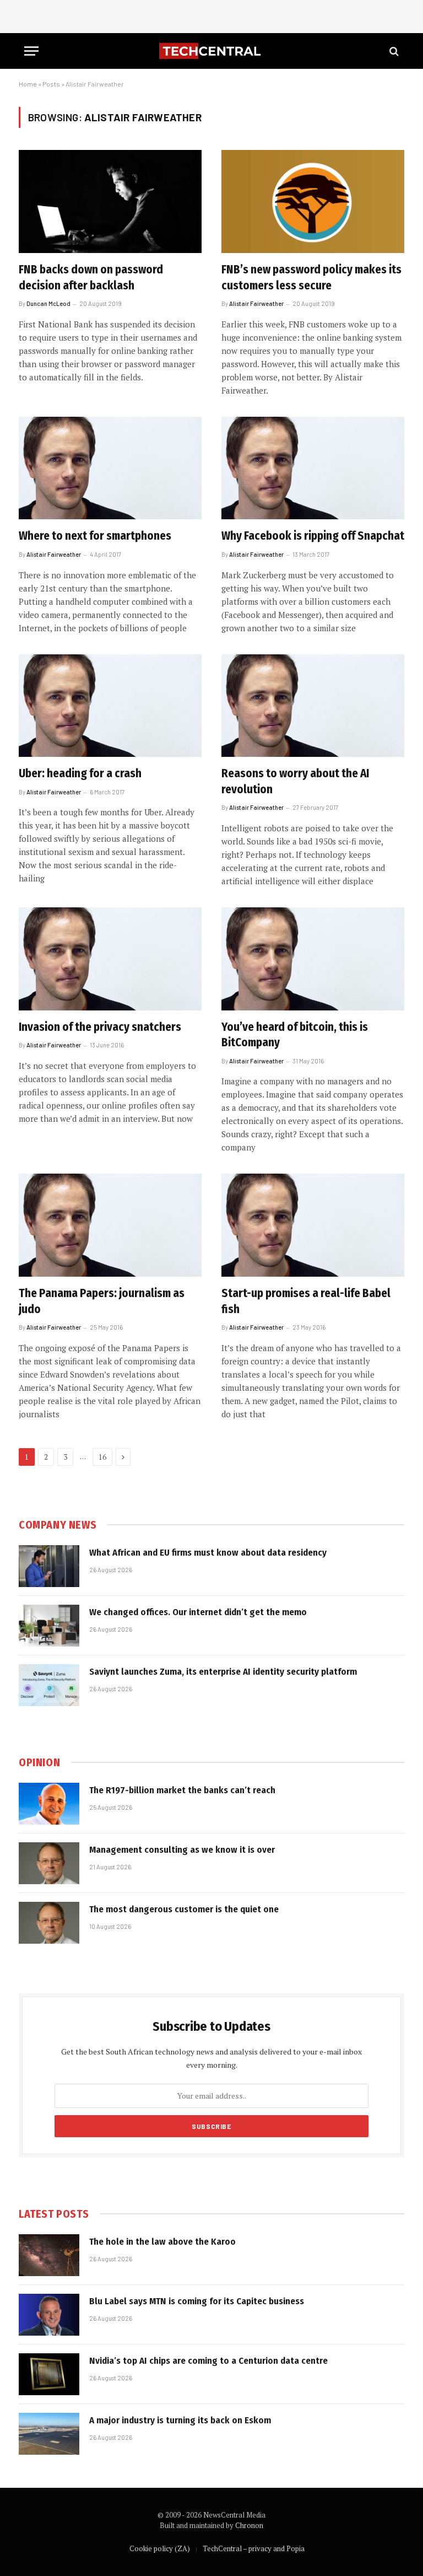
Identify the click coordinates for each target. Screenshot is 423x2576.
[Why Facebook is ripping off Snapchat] (313, 468)
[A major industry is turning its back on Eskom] (49, 2434)
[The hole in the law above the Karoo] (49, 2255)
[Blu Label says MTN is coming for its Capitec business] (49, 2315)
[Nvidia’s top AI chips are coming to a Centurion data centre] (49, 2374)
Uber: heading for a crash (80, 773)
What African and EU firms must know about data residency (208, 1553)
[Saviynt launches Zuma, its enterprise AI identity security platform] (49, 1685)
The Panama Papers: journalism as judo (102, 1301)
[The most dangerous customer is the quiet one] (49, 1923)
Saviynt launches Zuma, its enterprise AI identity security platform (223, 1672)
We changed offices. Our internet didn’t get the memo (198, 1612)
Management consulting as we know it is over (182, 1850)
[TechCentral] (211, 51)
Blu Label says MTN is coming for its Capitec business (197, 2301)
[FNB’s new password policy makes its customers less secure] (313, 201)
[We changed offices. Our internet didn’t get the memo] (49, 1626)
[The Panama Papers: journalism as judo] (110, 1225)
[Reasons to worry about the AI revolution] (313, 706)
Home (28, 84)
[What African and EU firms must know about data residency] (49, 1566)
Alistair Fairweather (256, 303)
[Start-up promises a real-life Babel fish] (313, 1225)
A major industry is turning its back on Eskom (180, 2420)
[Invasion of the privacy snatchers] (110, 959)
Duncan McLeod (48, 303)
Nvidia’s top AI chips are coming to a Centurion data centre (208, 2361)
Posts (51, 84)
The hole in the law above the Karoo (162, 2242)
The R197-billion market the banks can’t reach (182, 1790)
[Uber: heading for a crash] (110, 706)
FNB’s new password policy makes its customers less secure (311, 278)
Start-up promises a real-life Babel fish (306, 1301)
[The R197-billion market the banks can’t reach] (49, 1804)
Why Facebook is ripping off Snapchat (313, 536)
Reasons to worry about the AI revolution (295, 781)
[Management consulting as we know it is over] (49, 1863)
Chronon (249, 2525)
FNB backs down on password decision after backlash (91, 278)
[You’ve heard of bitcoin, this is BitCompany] (313, 959)
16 (102, 1457)
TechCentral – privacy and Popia (254, 2548)
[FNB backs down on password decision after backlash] (110, 201)
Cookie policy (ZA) (160, 2548)
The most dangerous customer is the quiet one (184, 1909)
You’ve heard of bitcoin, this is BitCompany (295, 1035)
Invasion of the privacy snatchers (100, 1027)
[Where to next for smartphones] (110, 468)
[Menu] (31, 51)
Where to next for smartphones (95, 536)
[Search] (393, 51)
